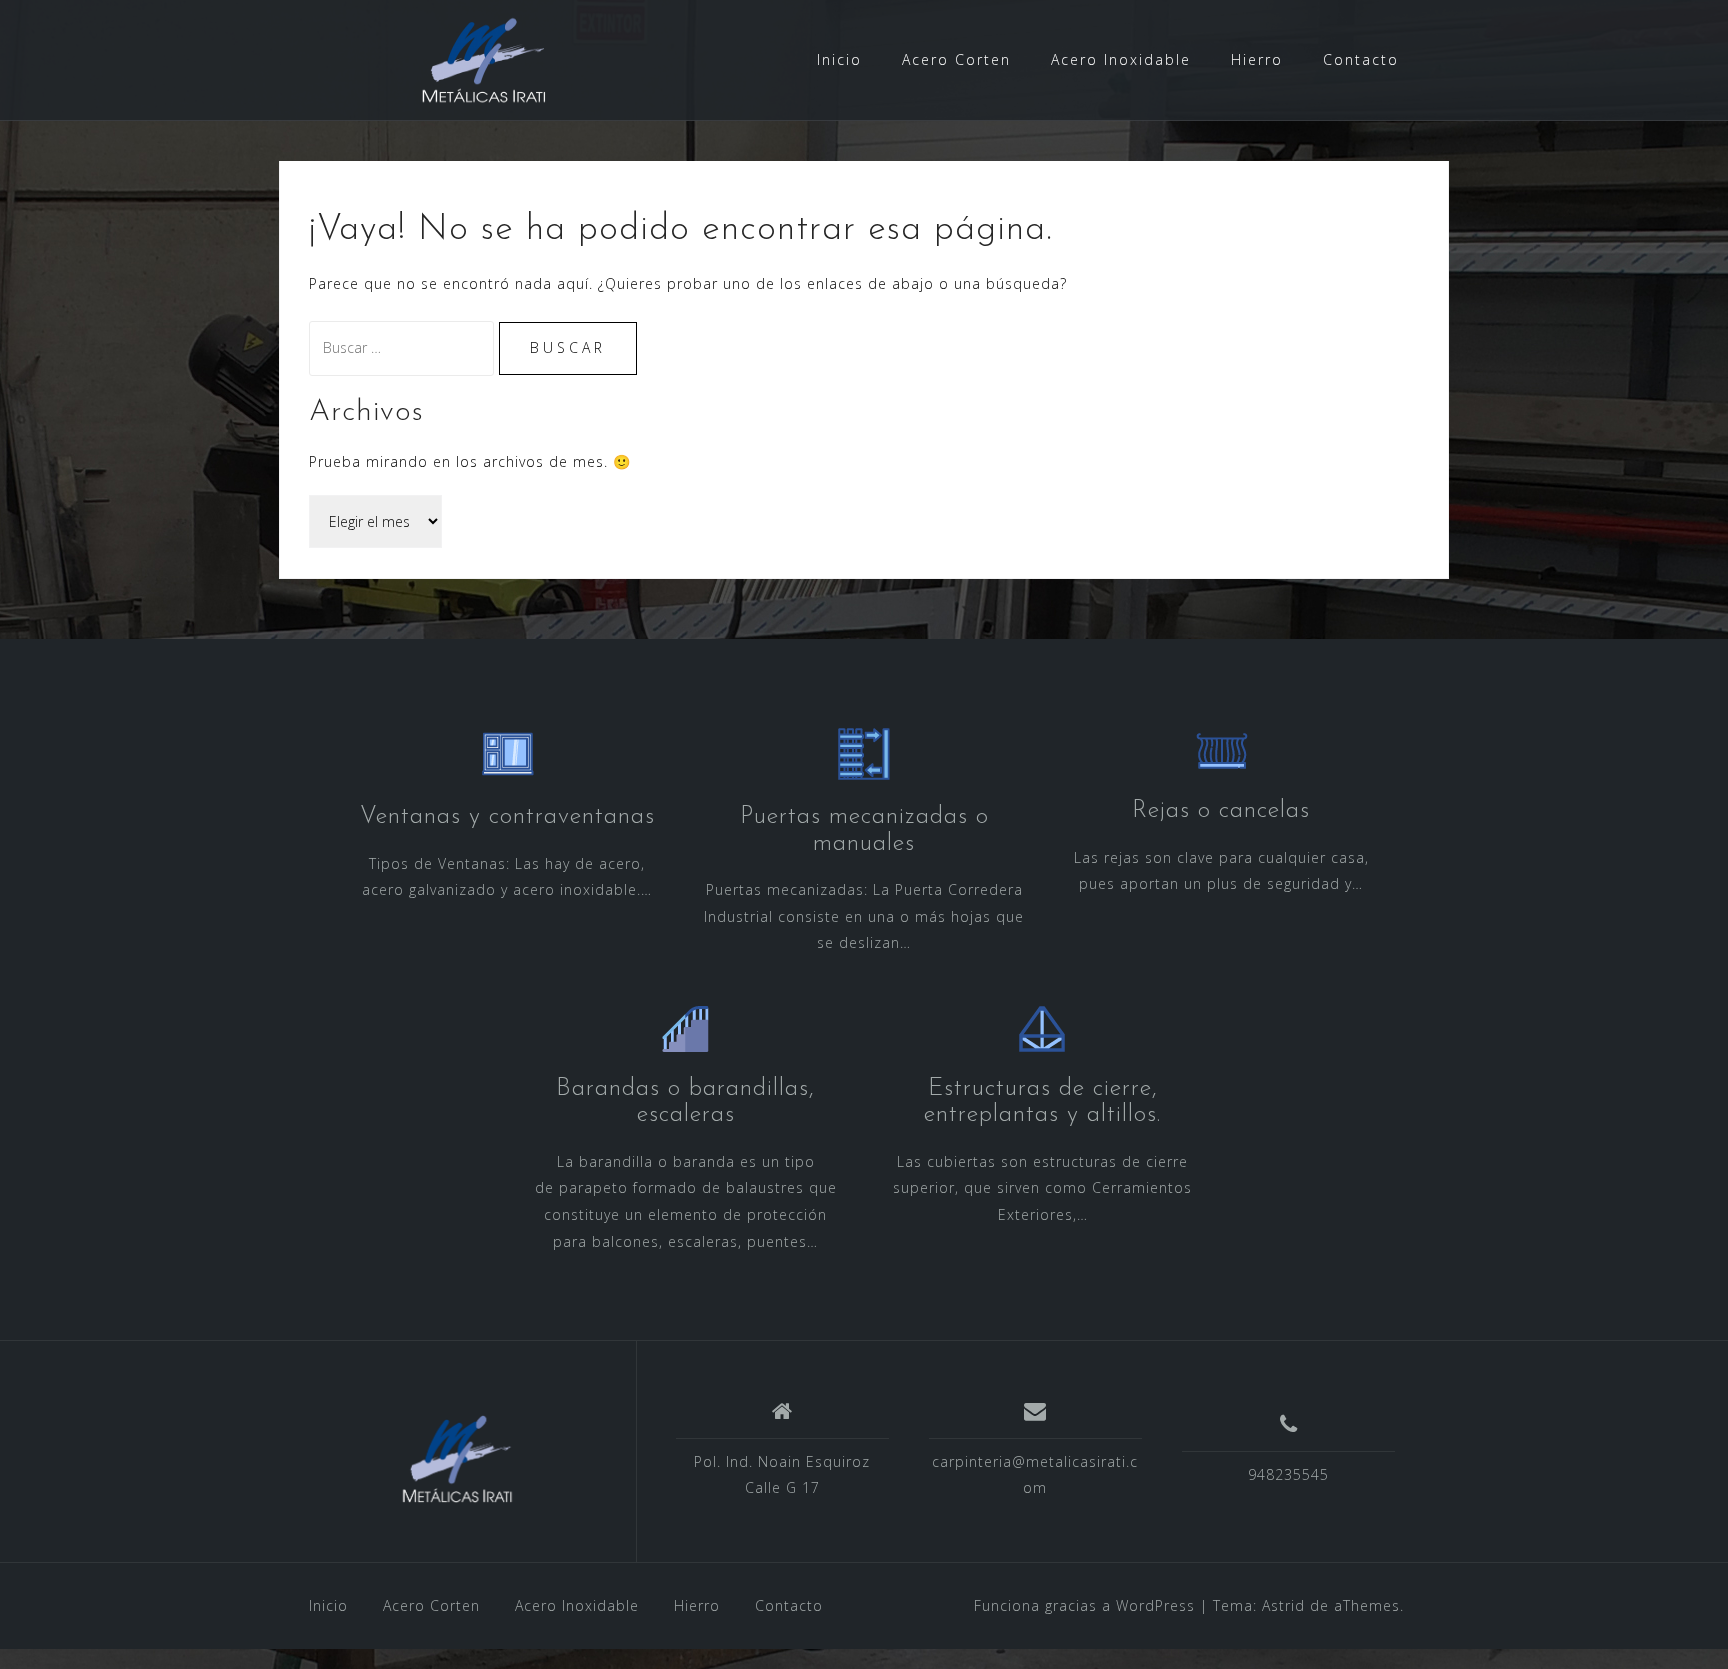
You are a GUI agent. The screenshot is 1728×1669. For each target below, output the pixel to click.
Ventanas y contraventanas (507, 817)
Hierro (1257, 59)
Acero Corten (956, 59)
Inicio (839, 59)
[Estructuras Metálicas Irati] (457, 1459)
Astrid (1283, 1605)
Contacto (1361, 59)
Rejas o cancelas (1221, 811)
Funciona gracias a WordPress (1084, 1605)
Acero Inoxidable (1121, 59)
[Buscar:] (404, 347)
